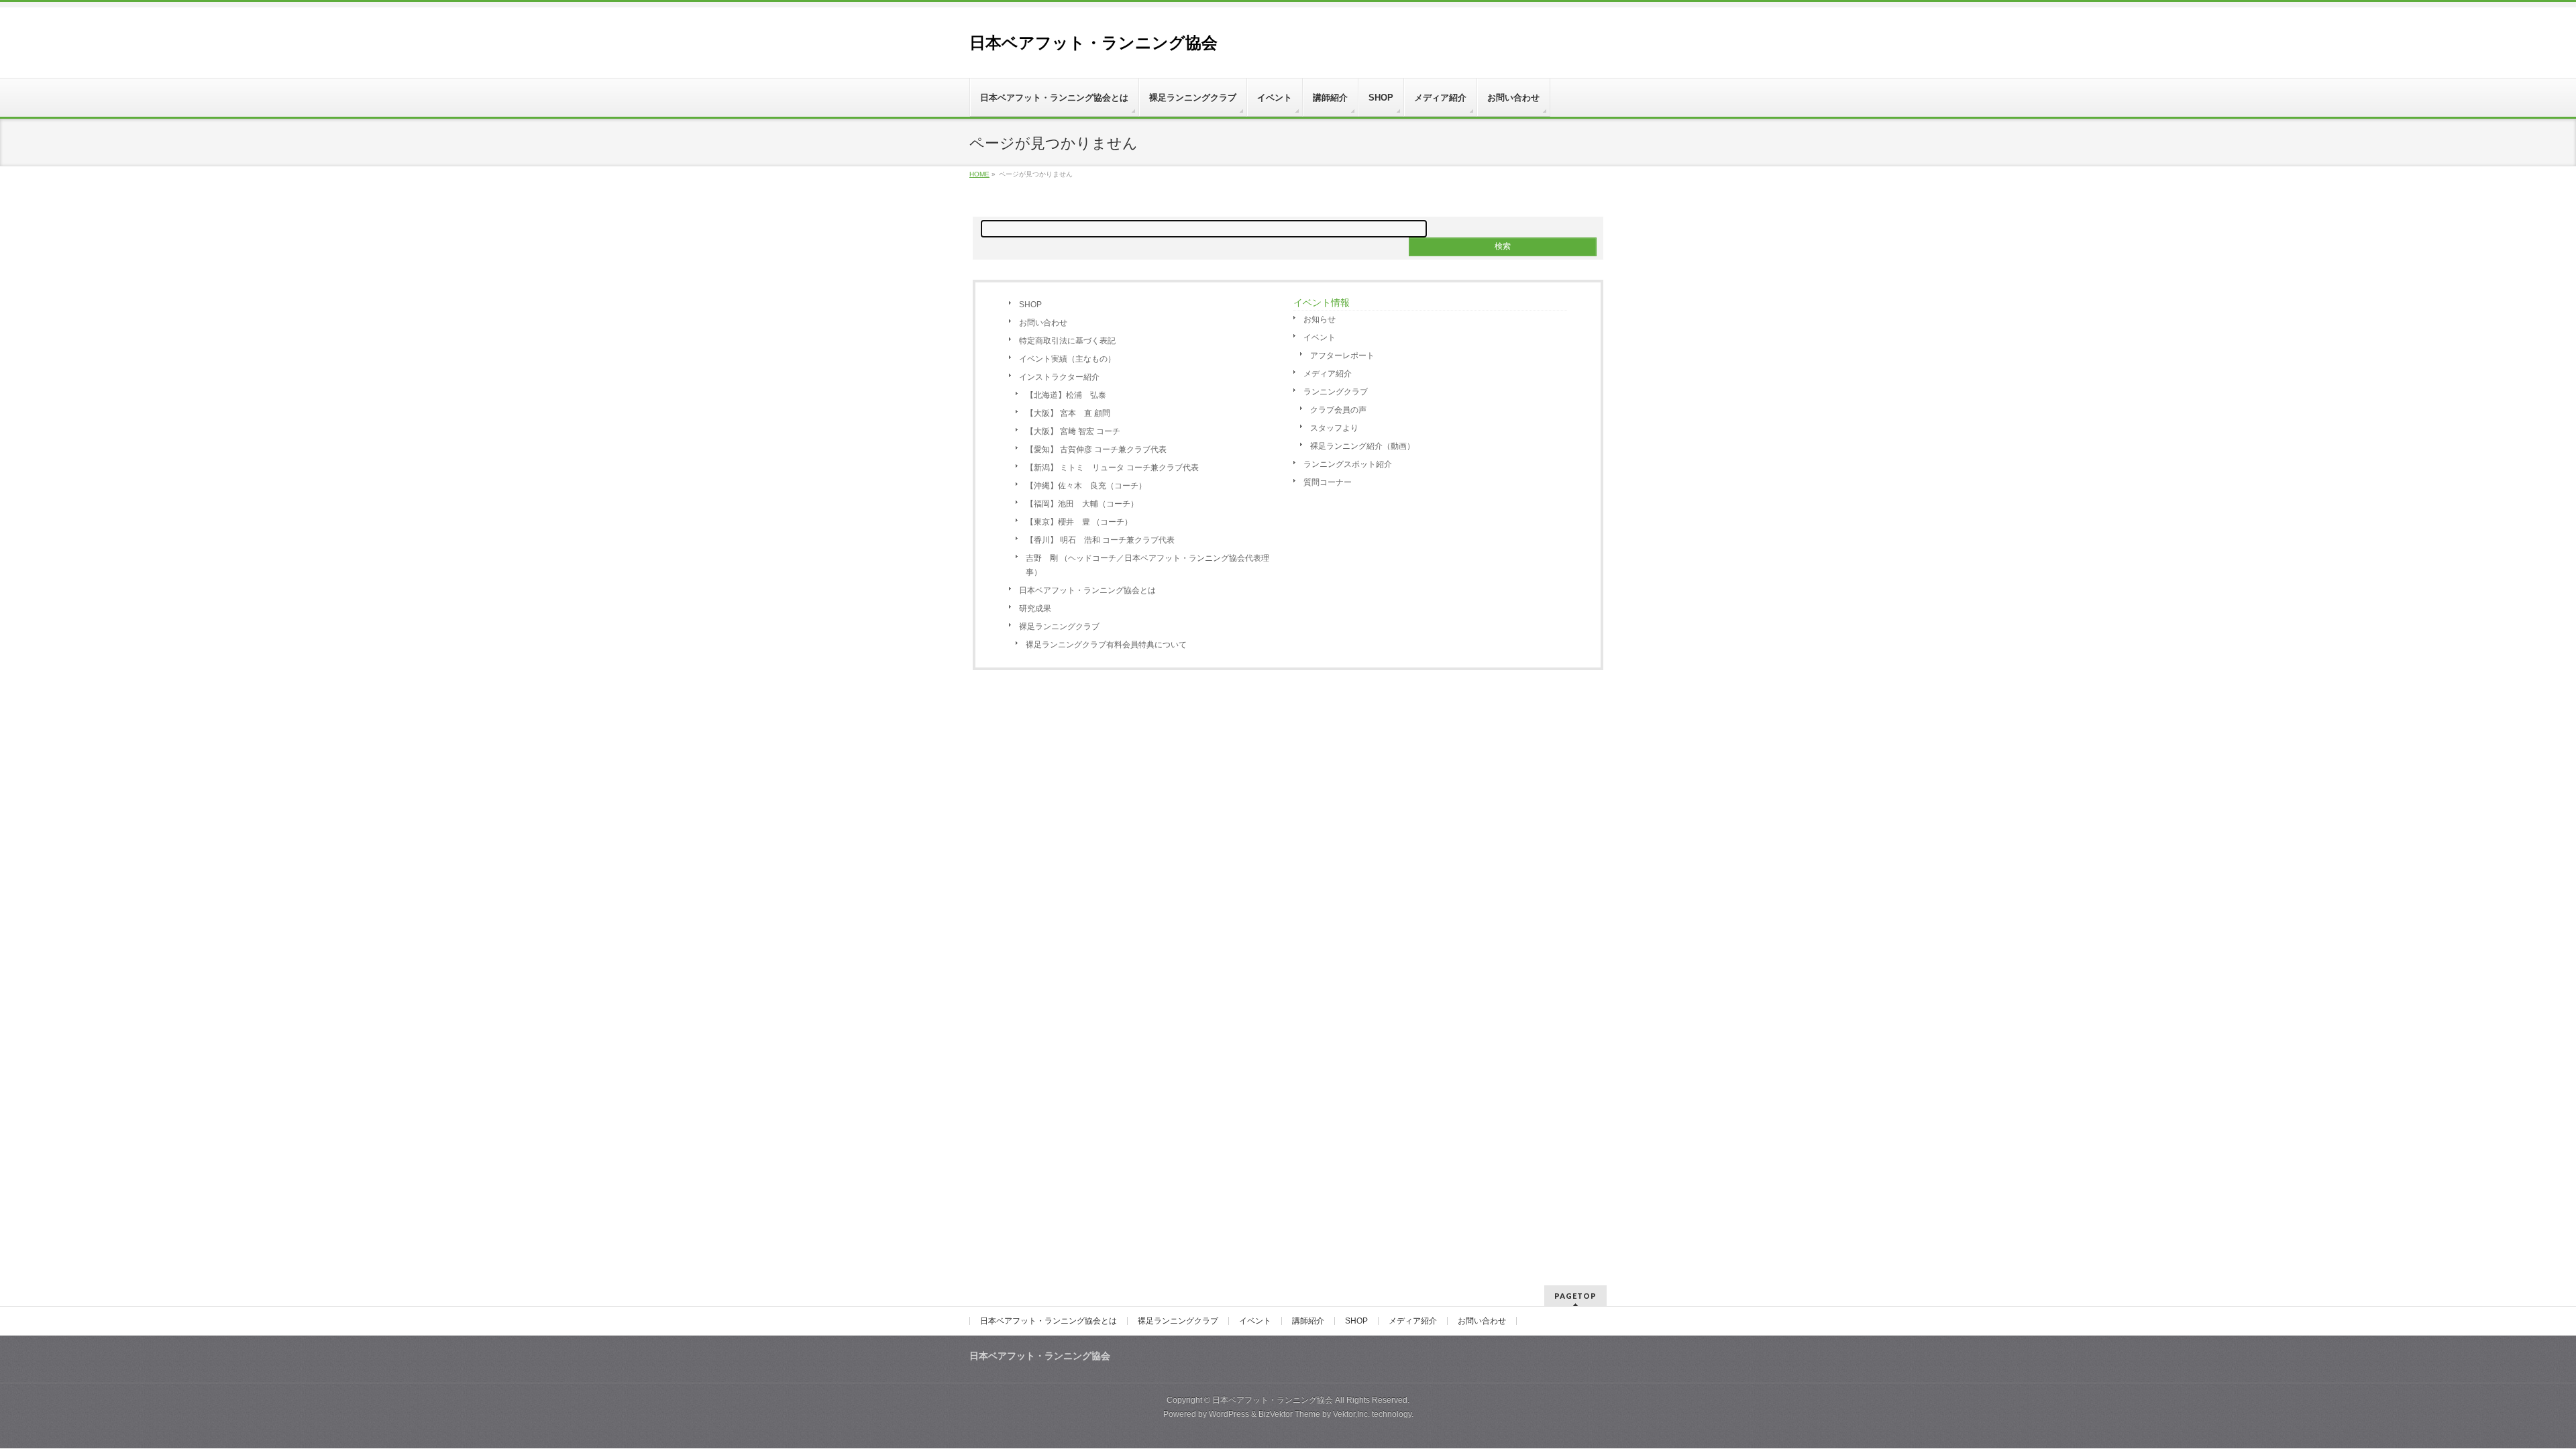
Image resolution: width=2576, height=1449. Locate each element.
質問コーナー (1328, 482)
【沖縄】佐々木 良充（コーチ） (1086, 486)
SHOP (1030, 305)
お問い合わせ (1043, 323)
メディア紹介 (1328, 374)
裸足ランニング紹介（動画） (1362, 446)
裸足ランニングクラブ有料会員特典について (1106, 645)
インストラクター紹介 (1059, 377)
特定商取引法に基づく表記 (1067, 341)
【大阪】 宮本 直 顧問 (1068, 413)
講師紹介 (1308, 1321)
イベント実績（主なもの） (1067, 359)
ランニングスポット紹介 (1348, 464)
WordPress (1229, 1414)
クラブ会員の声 (1338, 410)
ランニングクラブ (1336, 392)
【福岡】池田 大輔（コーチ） (1082, 504)
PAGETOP (1575, 1296)
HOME (979, 174)
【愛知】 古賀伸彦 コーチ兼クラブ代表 (1096, 449)
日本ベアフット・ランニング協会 (1093, 43)
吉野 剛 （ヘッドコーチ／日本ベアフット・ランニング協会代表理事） (1147, 565)
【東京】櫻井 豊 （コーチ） (1079, 522)
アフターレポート (1342, 356)
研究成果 (1035, 608)
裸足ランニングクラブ (1059, 627)
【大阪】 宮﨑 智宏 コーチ (1073, 431)
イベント (1320, 337)
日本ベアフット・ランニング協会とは (1087, 590)
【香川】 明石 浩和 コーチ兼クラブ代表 (1100, 540)
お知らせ (1320, 319)
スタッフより (1334, 428)
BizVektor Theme (1289, 1414)
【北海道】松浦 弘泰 (1066, 395)
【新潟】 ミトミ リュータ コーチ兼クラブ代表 (1112, 468)
